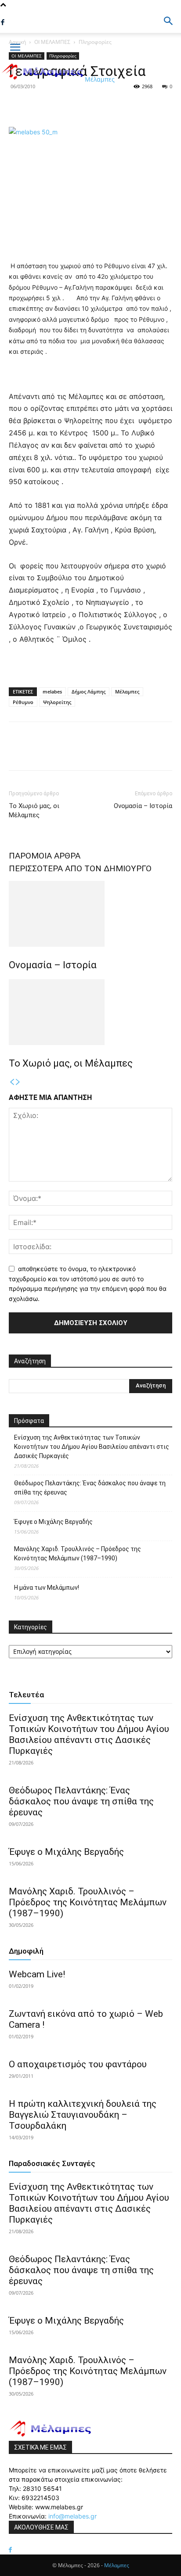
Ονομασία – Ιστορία (143, 806)
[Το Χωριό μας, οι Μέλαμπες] (90, 1012)
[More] (99, 106)
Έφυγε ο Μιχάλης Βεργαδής (53, 1522)
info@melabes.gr (72, 2516)
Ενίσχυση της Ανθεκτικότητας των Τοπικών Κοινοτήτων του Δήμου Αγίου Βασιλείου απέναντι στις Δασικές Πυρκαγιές (92, 1447)
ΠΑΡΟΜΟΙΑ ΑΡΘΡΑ (45, 856)
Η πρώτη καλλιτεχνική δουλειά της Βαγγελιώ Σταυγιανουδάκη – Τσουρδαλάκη (83, 2115)
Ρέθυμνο (23, 702)
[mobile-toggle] (15, 47)
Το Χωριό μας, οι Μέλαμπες (34, 810)
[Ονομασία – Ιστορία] (90, 914)
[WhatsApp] (78, 106)
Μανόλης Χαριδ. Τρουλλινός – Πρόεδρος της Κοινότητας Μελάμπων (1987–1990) (78, 1554)
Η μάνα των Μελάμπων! (47, 1588)
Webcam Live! (37, 1974)
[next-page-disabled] (18, 1082)
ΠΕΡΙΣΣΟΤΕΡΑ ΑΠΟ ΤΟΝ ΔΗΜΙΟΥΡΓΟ (80, 868)
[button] (169, 21)
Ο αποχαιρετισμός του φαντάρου (78, 2064)
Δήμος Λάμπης (89, 692)
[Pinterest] (58, 106)
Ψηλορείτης (57, 702)
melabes (52, 692)
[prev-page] (12, 1082)
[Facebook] (3, 22)
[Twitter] (38, 106)
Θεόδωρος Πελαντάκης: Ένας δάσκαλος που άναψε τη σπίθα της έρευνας (90, 1488)
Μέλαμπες (127, 692)
